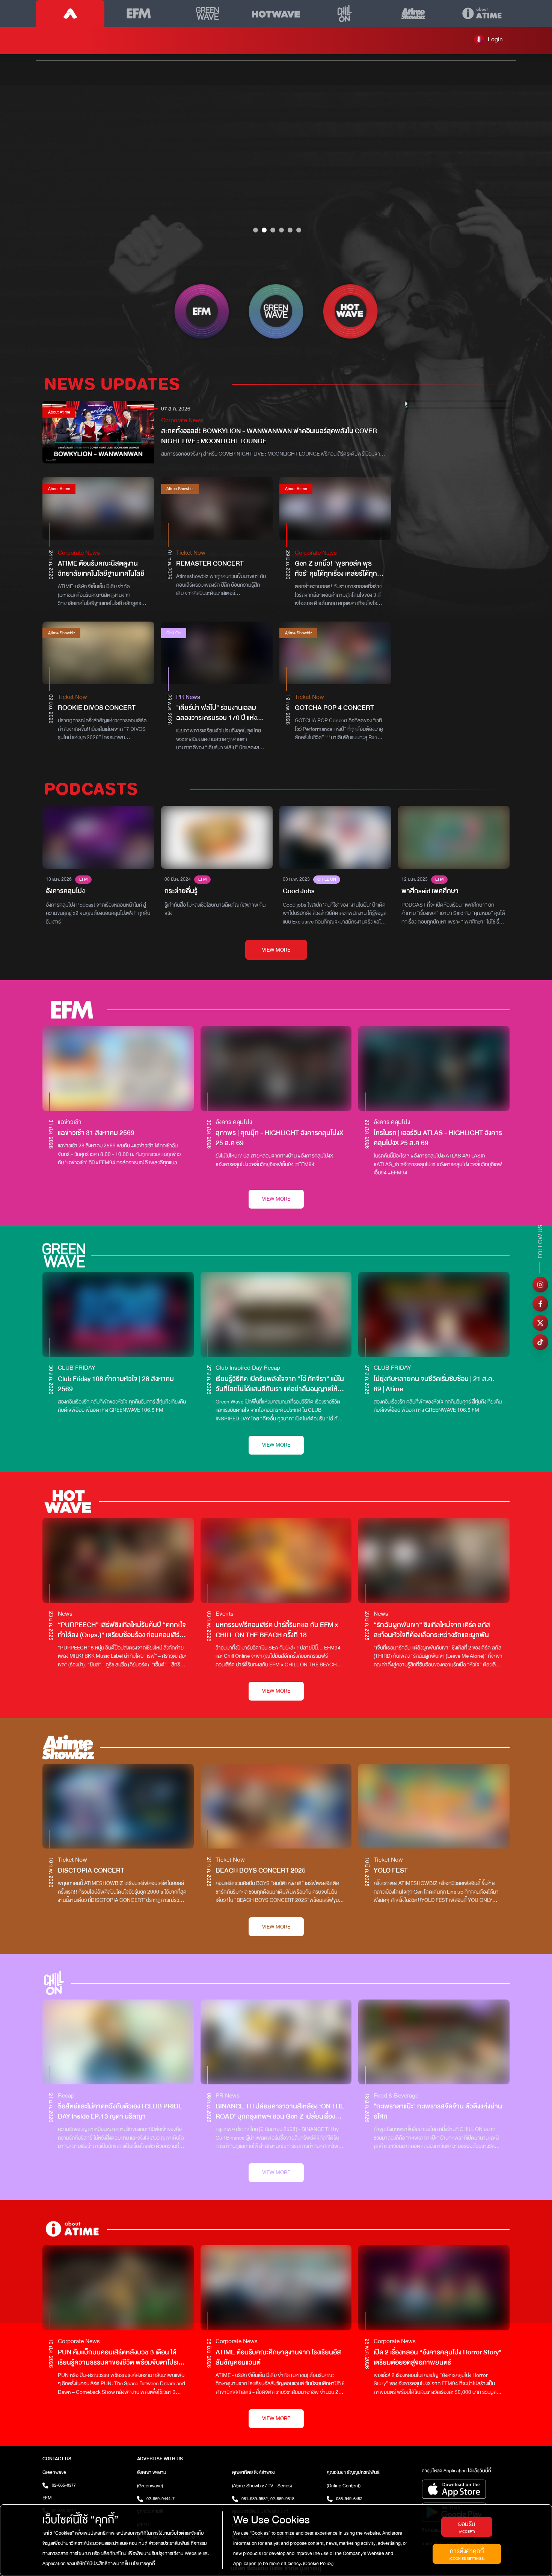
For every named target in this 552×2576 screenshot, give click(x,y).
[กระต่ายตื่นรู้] (217, 837)
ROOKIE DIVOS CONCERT (97, 708)
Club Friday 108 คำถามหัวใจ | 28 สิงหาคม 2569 (116, 1384)
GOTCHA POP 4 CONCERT (334, 708)
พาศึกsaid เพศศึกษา (430, 891)
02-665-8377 (64, 2485)
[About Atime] (482, 14)
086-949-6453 (349, 2499)
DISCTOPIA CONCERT (91, 1871)
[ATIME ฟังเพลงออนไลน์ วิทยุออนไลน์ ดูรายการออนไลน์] (70, 14)
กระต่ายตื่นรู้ (181, 891)
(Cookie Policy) (318, 2564)
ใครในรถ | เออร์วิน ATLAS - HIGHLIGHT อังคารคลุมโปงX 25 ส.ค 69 (438, 1138)
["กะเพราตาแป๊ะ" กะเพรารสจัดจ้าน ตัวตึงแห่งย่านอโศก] (434, 2042)
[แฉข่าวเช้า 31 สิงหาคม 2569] (118, 1068)
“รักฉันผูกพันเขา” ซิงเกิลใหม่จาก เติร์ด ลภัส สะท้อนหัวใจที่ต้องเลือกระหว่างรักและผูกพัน (432, 1630)
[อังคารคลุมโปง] (98, 837)
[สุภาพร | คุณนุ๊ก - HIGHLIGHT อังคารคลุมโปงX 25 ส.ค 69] (276, 1069)
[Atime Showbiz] (413, 14)
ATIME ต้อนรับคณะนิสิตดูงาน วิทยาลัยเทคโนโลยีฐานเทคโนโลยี (101, 569)
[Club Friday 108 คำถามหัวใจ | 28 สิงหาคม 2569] (118, 1314)
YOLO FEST (391, 1871)
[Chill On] (345, 14)
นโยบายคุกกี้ (143, 2564)
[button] (488, 39)
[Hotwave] (276, 14)
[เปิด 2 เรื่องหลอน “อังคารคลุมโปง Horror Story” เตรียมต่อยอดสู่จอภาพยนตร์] (434, 2288)
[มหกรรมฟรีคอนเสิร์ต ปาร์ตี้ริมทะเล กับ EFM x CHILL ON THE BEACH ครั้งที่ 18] (276, 1560)
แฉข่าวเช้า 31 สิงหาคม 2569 (96, 1133)
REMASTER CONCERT (210, 564)
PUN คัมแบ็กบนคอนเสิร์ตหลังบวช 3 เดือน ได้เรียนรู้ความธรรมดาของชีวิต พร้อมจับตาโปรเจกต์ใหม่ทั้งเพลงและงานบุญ (120, 2357)
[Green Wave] (207, 14)
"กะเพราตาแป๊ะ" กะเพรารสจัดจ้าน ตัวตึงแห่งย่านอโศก (438, 2111)
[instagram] (540, 1285)
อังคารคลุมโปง (65, 891)
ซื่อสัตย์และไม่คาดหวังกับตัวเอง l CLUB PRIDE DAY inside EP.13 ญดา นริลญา (120, 2111)
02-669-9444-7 (161, 2499)
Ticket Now (191, 553)
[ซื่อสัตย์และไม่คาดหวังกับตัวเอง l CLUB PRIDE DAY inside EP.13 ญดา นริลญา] (118, 2042)
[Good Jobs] (335, 837)
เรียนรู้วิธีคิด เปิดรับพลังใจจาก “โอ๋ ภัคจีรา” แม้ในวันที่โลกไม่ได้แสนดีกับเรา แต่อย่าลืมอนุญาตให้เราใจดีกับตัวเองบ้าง (280, 1384)
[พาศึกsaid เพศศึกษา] (454, 837)
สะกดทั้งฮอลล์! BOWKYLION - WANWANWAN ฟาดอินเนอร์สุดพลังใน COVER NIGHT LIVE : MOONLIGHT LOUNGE (269, 436)
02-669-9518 (282, 2499)
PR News (188, 697)
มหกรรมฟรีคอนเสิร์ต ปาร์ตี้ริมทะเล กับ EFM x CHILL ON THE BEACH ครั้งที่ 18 (277, 1630)
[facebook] (540, 1304)
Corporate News (182, 420)
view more (276, 950)
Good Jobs (299, 891)
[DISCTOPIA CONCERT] (118, 1806)
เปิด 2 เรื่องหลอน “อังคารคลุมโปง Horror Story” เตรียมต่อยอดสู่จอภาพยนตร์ (438, 2357)
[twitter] (540, 1323)
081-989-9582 (255, 2499)
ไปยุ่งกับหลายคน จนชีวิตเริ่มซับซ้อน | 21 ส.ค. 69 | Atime (434, 1384)
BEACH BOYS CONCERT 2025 (261, 1871)
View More (276, 1199)
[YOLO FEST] (434, 1806)
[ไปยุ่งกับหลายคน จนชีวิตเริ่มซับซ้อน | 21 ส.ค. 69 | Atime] (434, 1314)
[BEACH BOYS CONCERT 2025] (276, 1806)
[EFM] (139, 14)
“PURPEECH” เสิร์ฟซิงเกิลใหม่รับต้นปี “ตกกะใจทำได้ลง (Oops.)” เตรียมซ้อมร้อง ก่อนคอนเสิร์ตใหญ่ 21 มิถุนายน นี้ (122, 1630)
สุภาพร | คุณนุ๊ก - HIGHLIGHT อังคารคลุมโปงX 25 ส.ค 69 (279, 1138)
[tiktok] (540, 1342)
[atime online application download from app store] (466, 2489)
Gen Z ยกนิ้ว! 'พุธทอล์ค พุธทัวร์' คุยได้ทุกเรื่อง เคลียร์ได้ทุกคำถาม (336, 574)
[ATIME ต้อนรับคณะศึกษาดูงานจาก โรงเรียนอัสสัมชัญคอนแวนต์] (276, 2288)
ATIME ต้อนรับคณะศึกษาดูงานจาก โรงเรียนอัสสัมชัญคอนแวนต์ (278, 2357)
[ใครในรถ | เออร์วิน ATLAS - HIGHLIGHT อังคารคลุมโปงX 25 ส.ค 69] (434, 1068)
